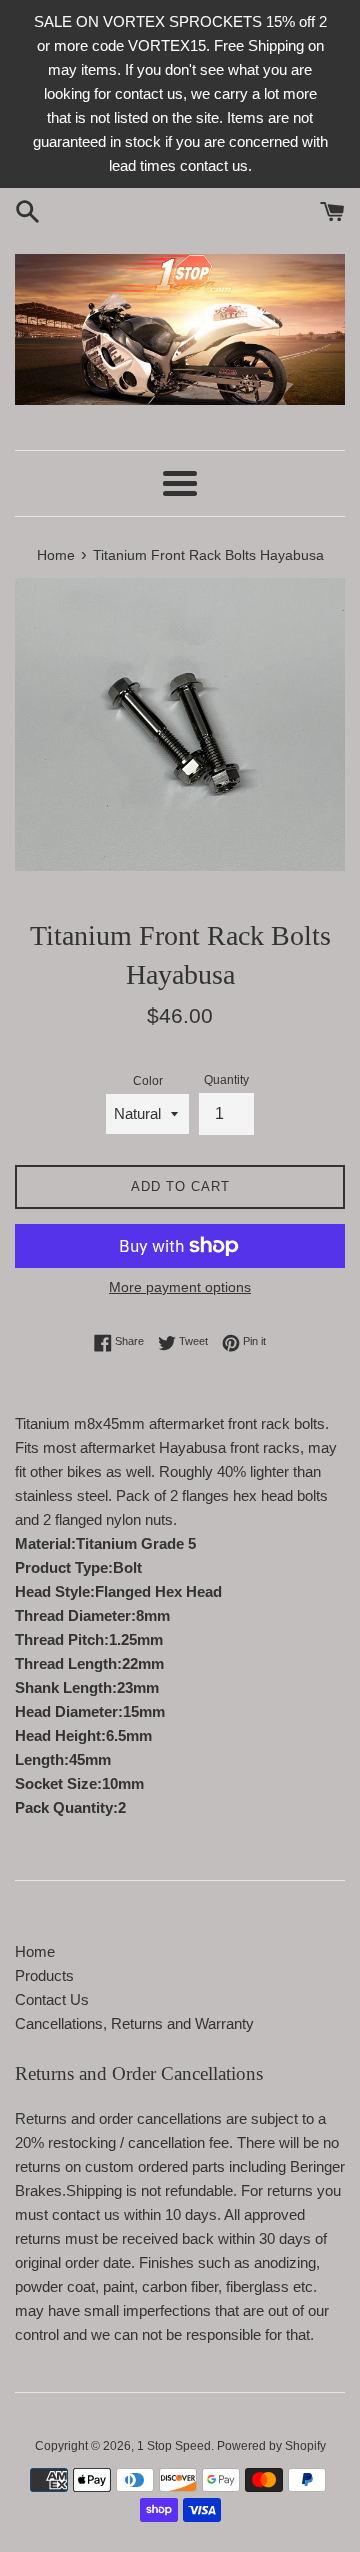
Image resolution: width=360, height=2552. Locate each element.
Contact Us (52, 1999)
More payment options (180, 1287)
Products (44, 1975)
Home (35, 1951)
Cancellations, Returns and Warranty (134, 2023)
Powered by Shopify (271, 2446)
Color (148, 1081)
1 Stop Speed (174, 2446)
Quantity (226, 1080)
